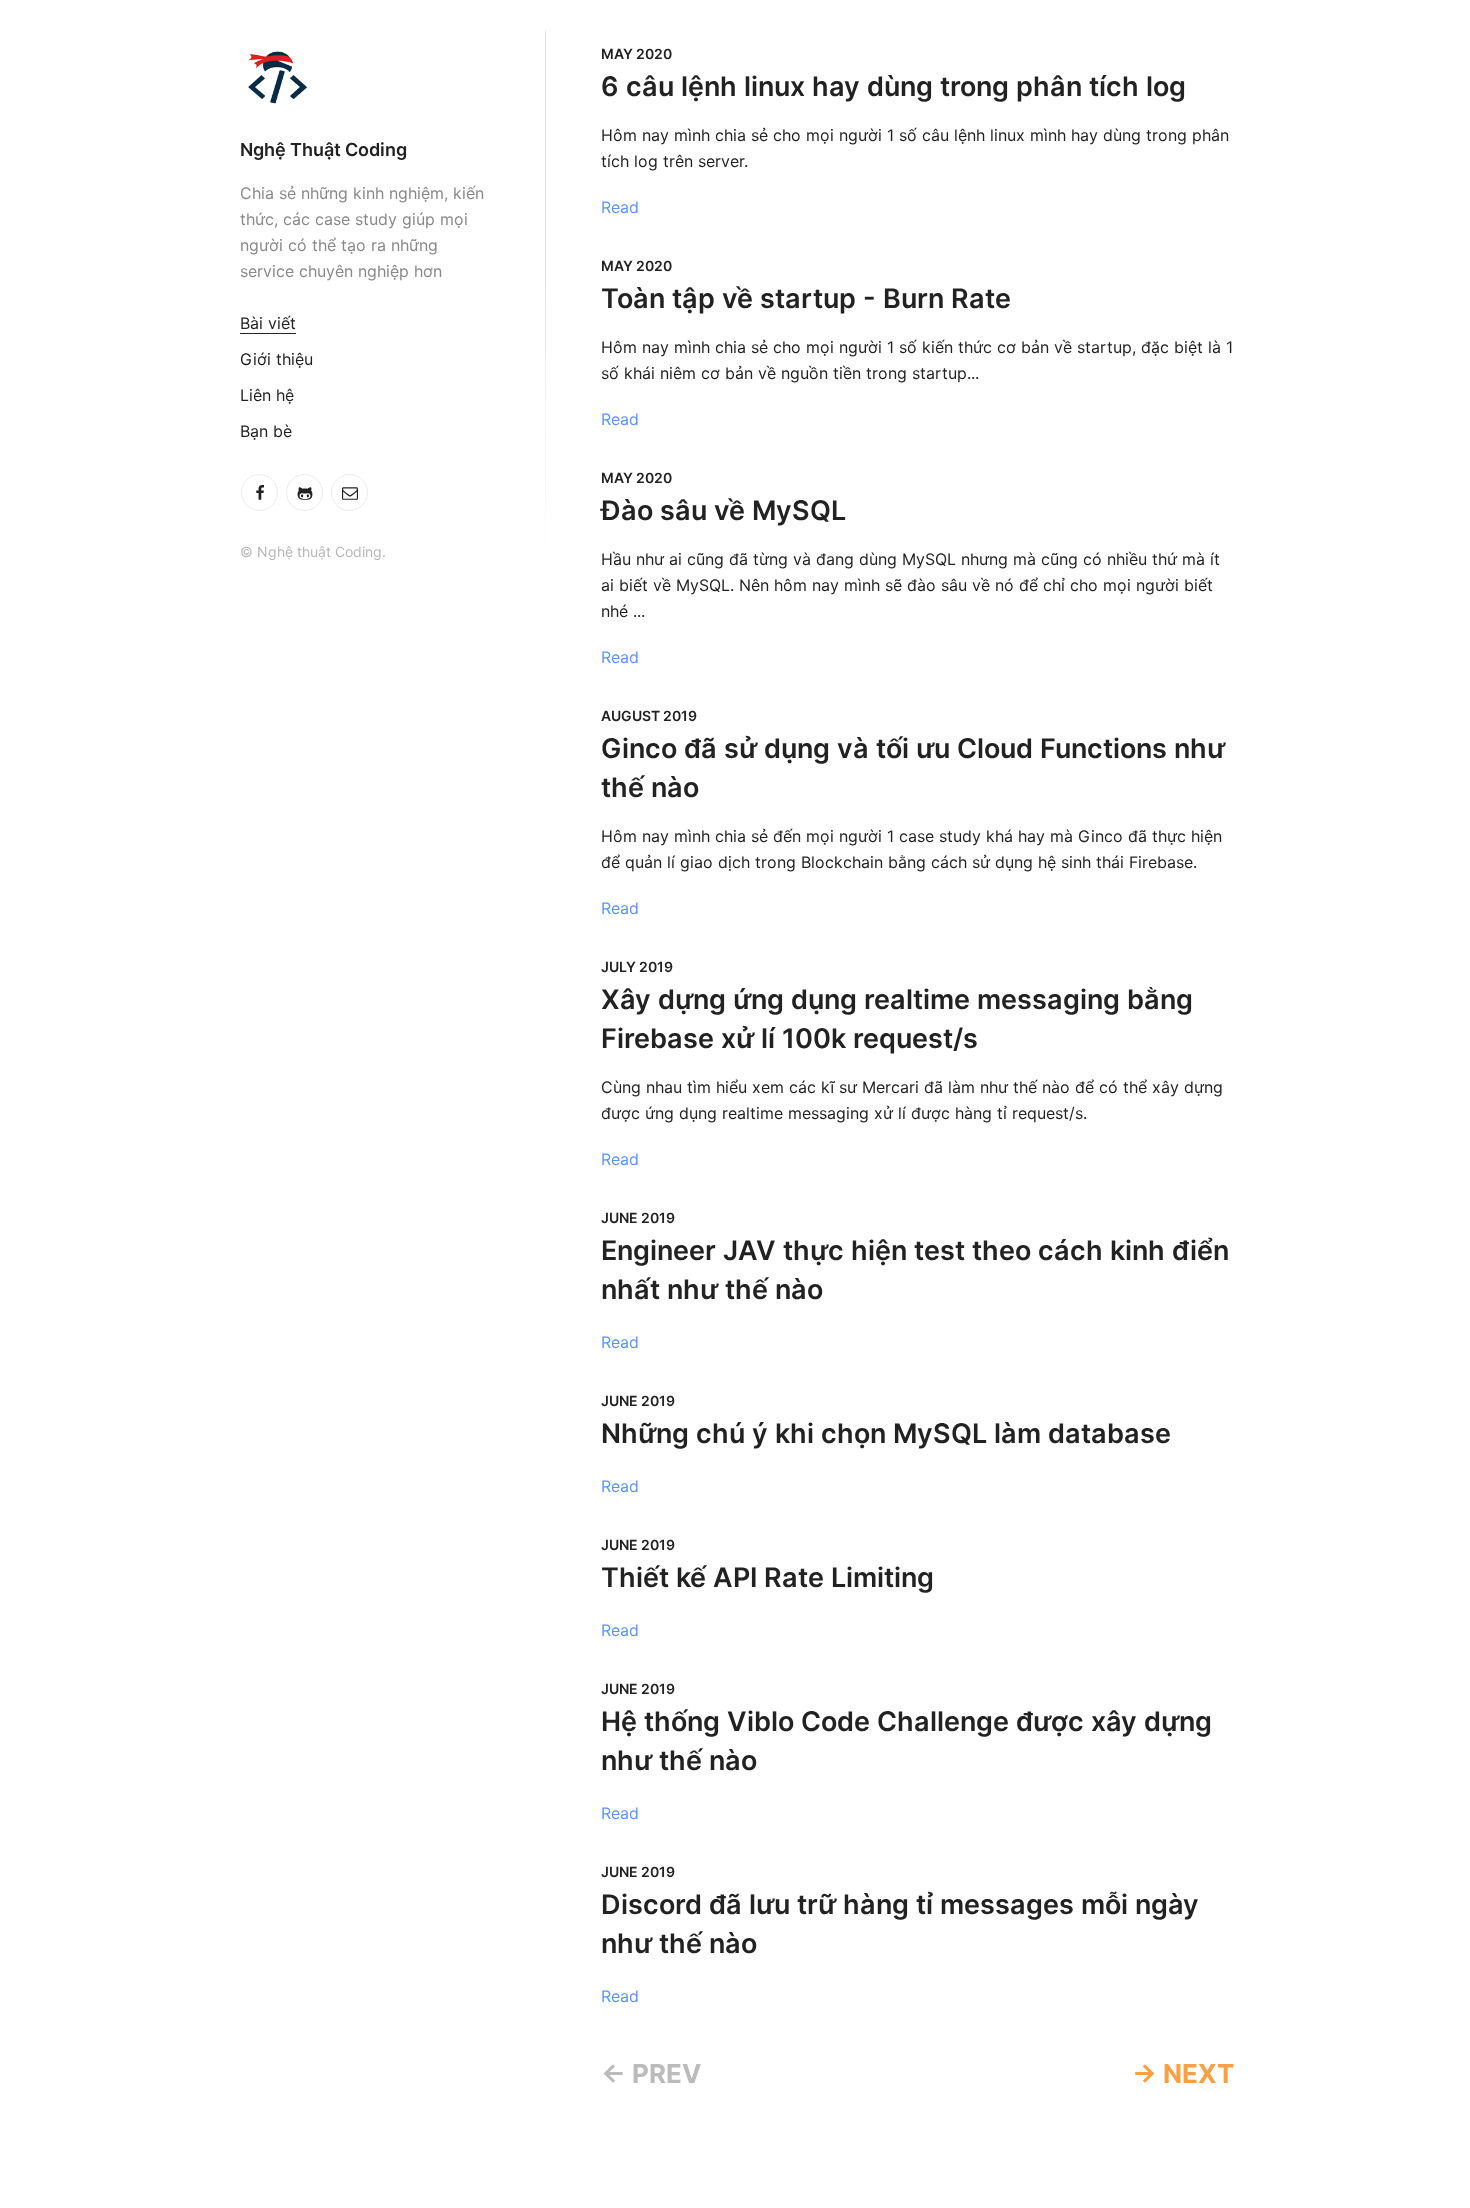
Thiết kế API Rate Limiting (767, 1577)
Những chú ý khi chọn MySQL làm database (886, 1433)
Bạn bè (266, 431)
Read (620, 207)
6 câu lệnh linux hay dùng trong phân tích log (893, 86)
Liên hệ (267, 395)
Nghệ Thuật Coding (323, 149)
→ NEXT (1183, 2073)
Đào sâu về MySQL (723, 510)
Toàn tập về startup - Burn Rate (806, 298)
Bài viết (268, 323)
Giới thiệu (276, 359)
